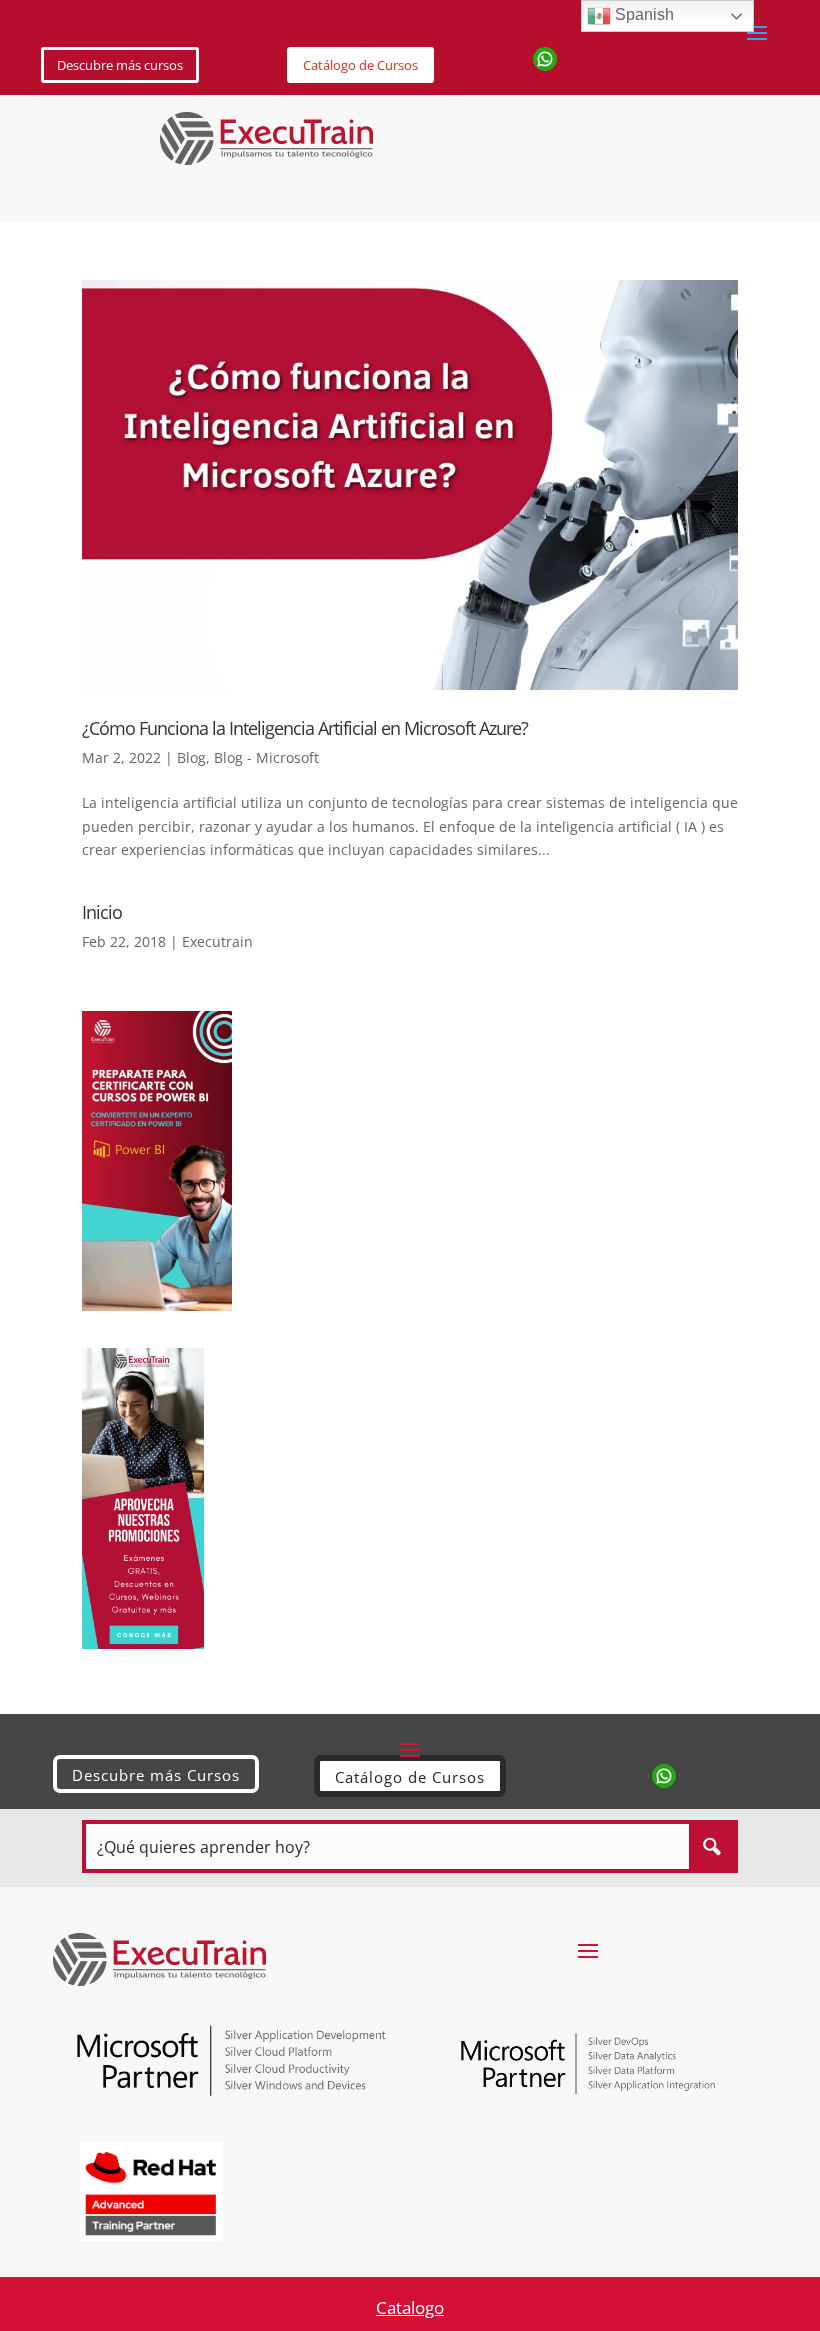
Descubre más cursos (120, 65)
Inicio (102, 912)
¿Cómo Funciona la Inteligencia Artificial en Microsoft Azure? (305, 728)
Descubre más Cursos (156, 1775)
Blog (191, 757)
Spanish (642, 14)
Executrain (217, 941)
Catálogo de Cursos (360, 65)
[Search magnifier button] (711, 1846)
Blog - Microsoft (266, 757)
